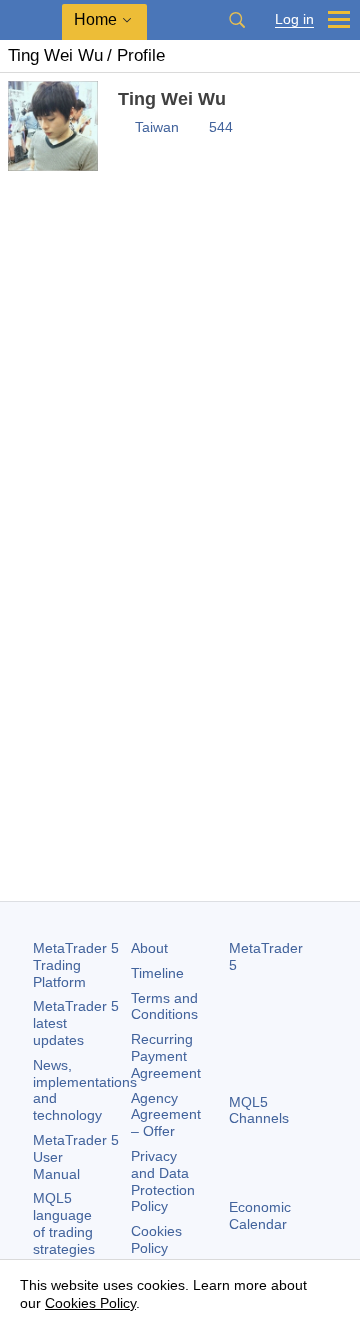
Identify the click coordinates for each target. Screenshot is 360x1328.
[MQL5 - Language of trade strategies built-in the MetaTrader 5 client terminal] (31, 20)
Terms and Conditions (164, 1006)
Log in (294, 19)
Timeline (157, 973)
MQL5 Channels (259, 1110)
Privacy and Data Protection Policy (163, 1181)
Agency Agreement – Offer (166, 1115)
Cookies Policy (156, 1239)
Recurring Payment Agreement (166, 1056)
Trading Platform (76, 965)
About (149, 948)
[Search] (237, 20)
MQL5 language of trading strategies (64, 1223)
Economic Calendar (260, 1215)
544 (221, 127)
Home (95, 19)
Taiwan (157, 127)
